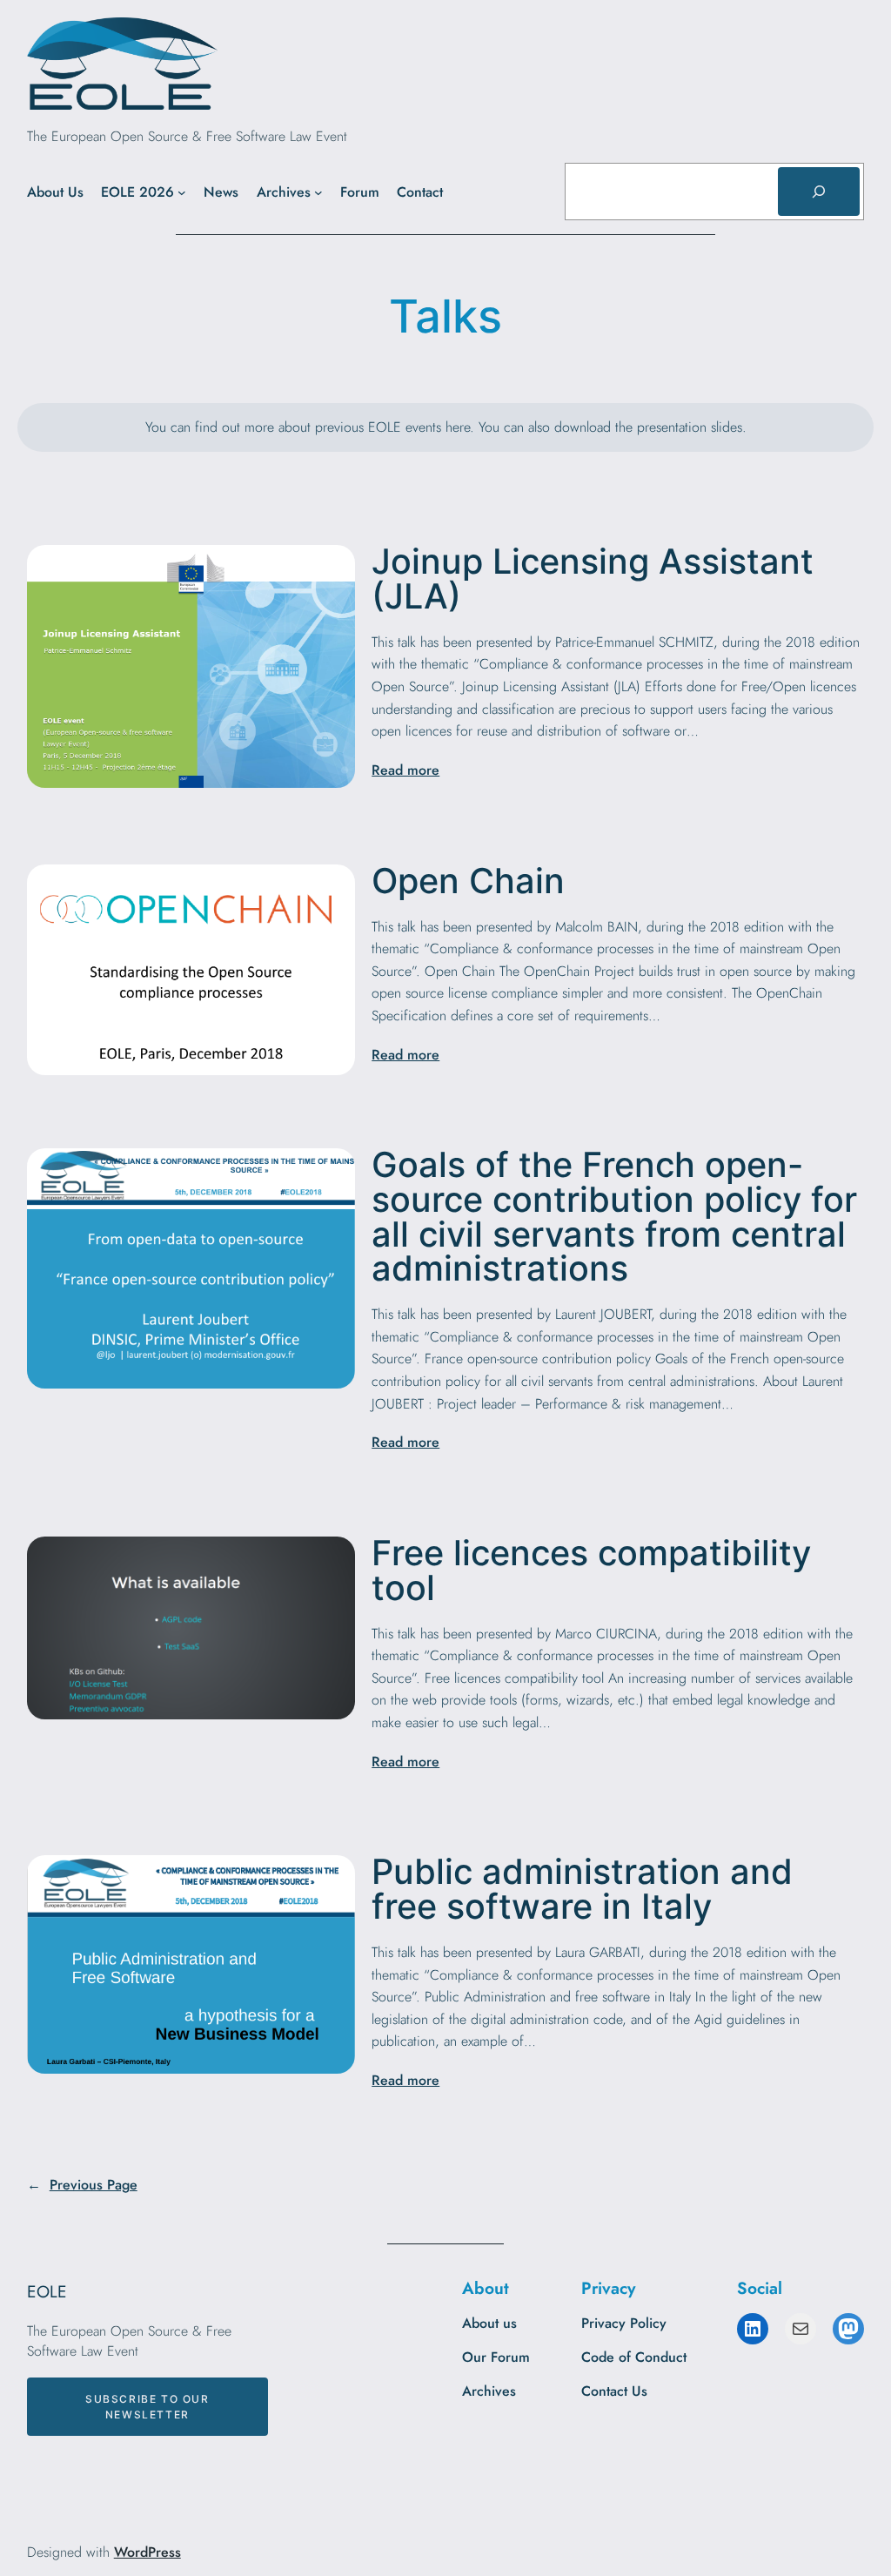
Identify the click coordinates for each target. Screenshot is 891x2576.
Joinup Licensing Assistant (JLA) (593, 579)
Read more (405, 770)
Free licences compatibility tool (591, 1571)
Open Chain (468, 882)
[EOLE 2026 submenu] (182, 192)
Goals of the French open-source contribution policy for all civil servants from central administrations (614, 1217)
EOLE (47, 2291)
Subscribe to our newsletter (147, 2406)
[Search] (819, 192)
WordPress (147, 2552)
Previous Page (82, 2185)
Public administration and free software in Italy (582, 1890)
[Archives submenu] (318, 192)
